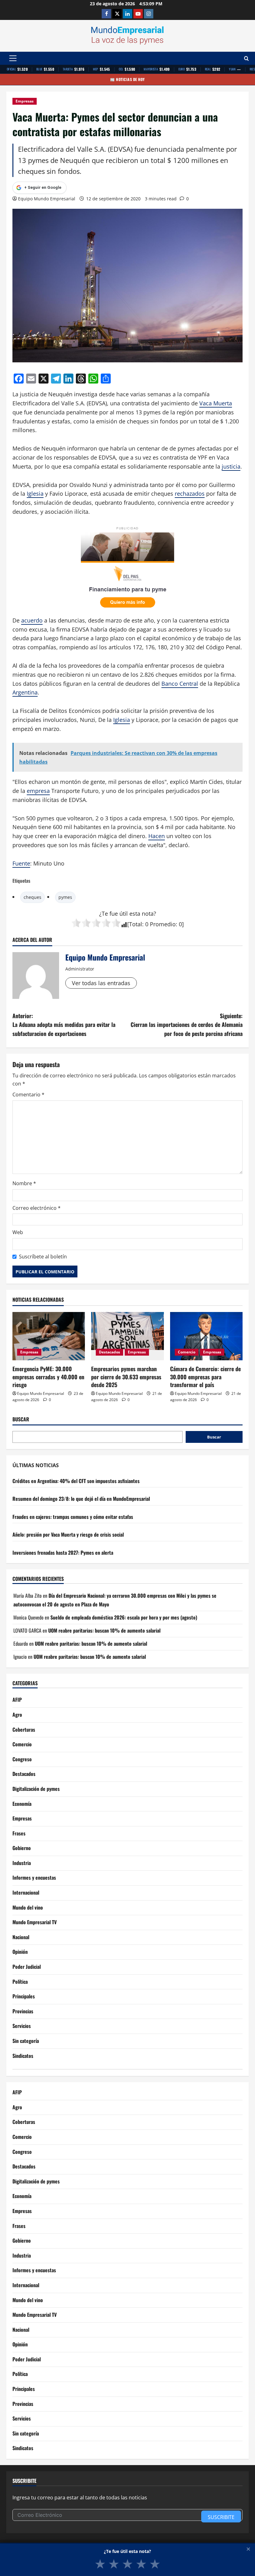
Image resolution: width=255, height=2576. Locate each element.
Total (136, 924)
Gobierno (22, 1848)
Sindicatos (23, 2056)
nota (148, 914)
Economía (22, 1804)
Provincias (23, 2011)
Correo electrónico (37, 1208)
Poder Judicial (27, 1967)
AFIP (17, 1700)
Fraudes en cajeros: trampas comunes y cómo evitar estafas (73, 1517)
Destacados (109, 1352)
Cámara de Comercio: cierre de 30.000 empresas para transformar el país (205, 1376)
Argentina (25, 692)
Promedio (163, 924)
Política (20, 1982)
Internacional (26, 1892)
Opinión (20, 1952)
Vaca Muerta (216, 403)
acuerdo (32, 620)
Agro (17, 1715)
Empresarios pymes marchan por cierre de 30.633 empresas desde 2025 (126, 1376)
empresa (38, 791)
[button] (13, 58)
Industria (22, 1863)
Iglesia (35, 494)
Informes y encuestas (34, 1877)
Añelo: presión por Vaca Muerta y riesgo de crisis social (68, 1534)
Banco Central (180, 684)
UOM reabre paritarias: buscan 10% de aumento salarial (104, 1630)
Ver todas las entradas (101, 983)
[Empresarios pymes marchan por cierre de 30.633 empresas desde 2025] (127, 1336)
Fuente (21, 863)
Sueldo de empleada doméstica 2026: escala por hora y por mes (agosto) (124, 1617)
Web (18, 1232)
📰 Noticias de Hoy (127, 79)
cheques (32, 897)
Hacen (157, 836)
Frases (19, 1833)
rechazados (190, 494)
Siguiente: (187, 1025)
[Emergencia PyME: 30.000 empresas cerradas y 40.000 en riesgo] (49, 1336)
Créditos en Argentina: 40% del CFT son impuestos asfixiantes (76, 1481)
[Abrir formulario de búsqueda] (246, 58)
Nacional (21, 1937)
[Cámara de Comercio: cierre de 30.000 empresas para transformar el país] (206, 1336)
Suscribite (221, 2517)
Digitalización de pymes (36, 1789)
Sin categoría (26, 2041)
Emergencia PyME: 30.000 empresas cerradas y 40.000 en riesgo (48, 1376)
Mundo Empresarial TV (35, 1922)
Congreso (22, 1759)
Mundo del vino (28, 1907)
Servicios (22, 2026)
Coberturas (24, 1729)
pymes (65, 897)
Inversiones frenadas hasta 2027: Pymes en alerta (63, 1553)
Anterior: (64, 1025)
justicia (231, 466)
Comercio (187, 1352)
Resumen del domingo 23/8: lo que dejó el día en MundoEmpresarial (81, 1499)
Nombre (24, 1183)
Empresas (25, 101)
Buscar (21, 1419)
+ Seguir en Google (43, 187)
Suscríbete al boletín (43, 1257)
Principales (24, 1996)
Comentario (28, 1095)
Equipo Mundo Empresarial (47, 199)
